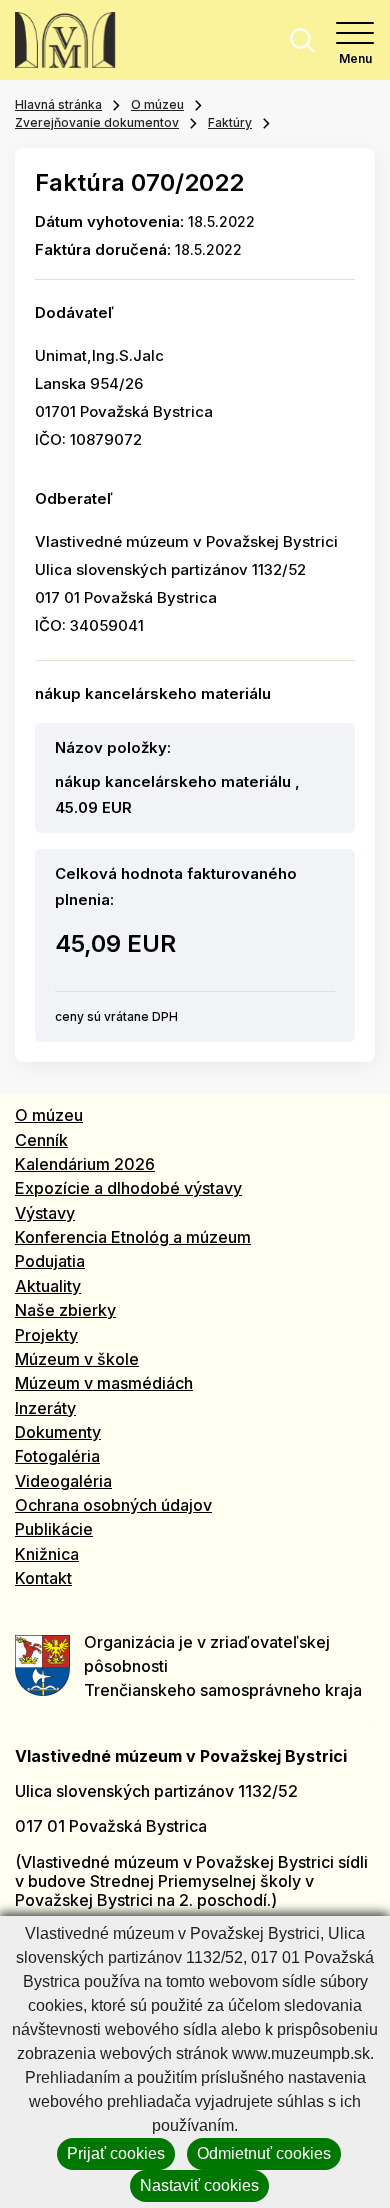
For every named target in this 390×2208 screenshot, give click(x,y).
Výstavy (45, 1213)
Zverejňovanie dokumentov (97, 122)
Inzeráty (45, 1408)
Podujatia (50, 1261)
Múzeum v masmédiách (104, 1383)
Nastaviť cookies (199, 2185)
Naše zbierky (65, 1310)
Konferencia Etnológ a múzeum (133, 1237)
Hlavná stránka (58, 104)
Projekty (46, 1335)
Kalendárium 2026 (85, 1164)
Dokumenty (58, 1432)
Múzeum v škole (77, 1359)
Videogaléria (63, 1481)
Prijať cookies (116, 2153)
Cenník (41, 1140)
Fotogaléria (57, 1456)
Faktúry (230, 122)
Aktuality (48, 1286)
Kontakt (43, 1578)
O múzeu (157, 104)
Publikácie (54, 1529)
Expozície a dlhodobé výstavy (128, 1188)
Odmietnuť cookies (264, 2153)
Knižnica (47, 1554)
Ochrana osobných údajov (113, 1505)
